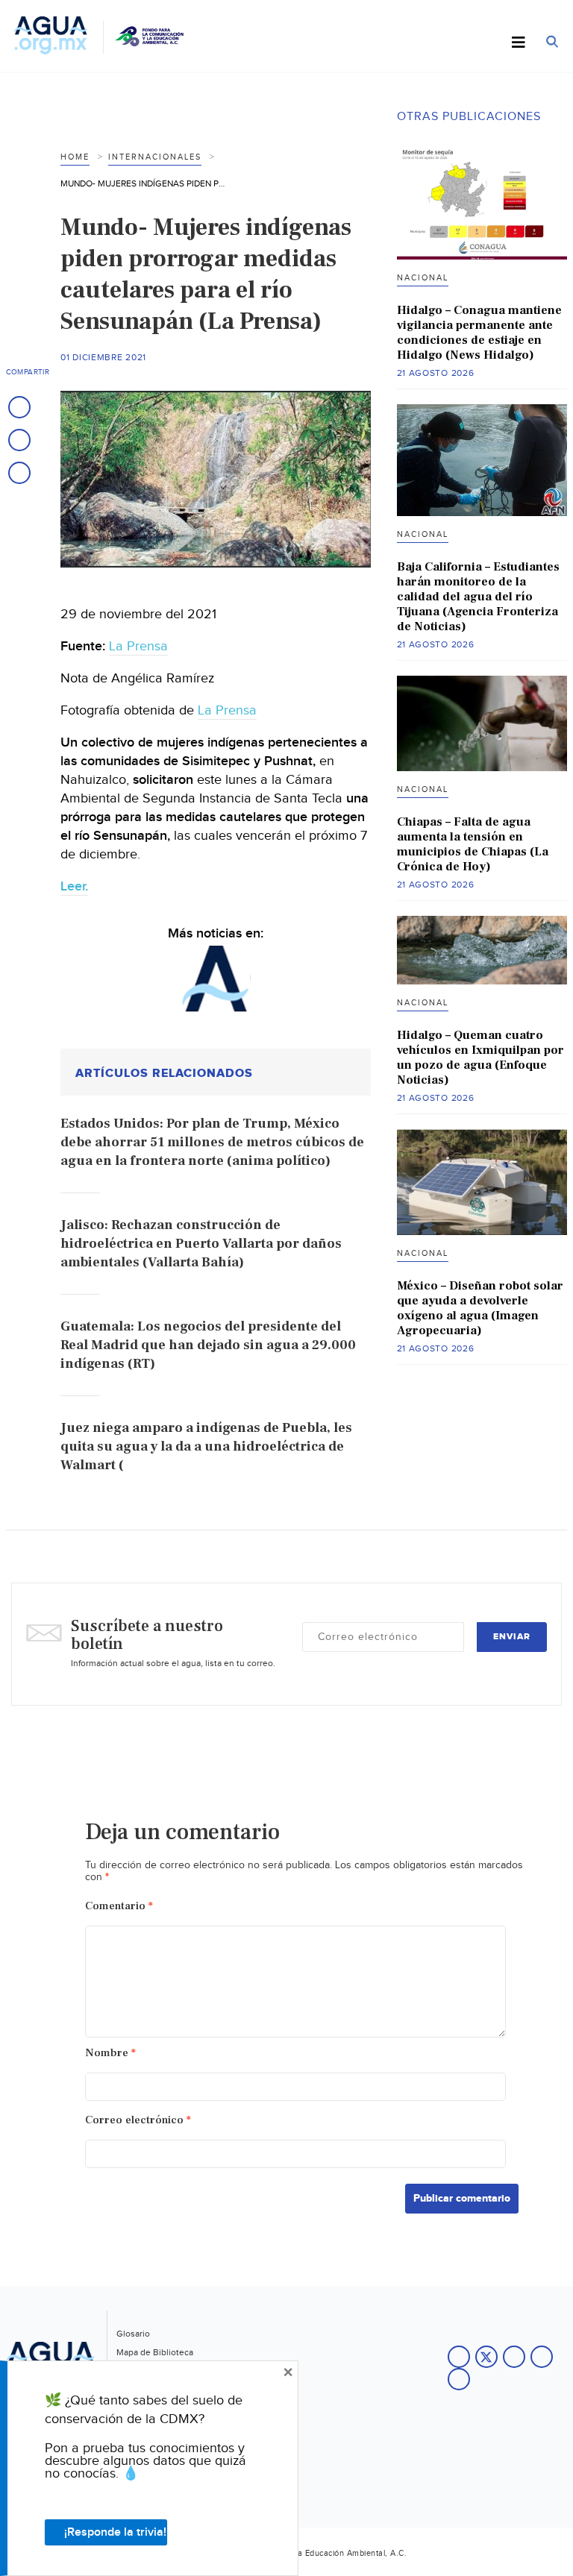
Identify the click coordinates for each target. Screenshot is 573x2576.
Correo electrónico (138, 2120)
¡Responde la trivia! (115, 2532)
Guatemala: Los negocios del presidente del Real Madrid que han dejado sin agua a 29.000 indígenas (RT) (208, 1345)
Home (75, 157)
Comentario (119, 1906)
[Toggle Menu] (519, 43)
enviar (512, 1637)
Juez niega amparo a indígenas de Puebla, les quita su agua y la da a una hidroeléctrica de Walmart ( (206, 1446)
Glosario (133, 2334)
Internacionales (155, 157)
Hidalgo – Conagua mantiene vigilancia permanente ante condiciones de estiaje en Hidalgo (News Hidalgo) (479, 333)
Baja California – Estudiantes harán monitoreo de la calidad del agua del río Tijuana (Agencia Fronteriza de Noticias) (478, 597)
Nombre (110, 2053)
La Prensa (138, 646)
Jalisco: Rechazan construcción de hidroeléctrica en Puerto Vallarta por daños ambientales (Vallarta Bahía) (201, 1244)
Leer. (74, 886)
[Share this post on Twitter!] (19, 440)
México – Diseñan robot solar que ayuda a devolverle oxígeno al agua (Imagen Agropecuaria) (480, 1308)
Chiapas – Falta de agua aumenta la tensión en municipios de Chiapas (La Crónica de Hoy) (473, 844)
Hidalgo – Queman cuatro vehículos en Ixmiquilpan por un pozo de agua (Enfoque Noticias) (480, 1058)
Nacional (423, 278)
